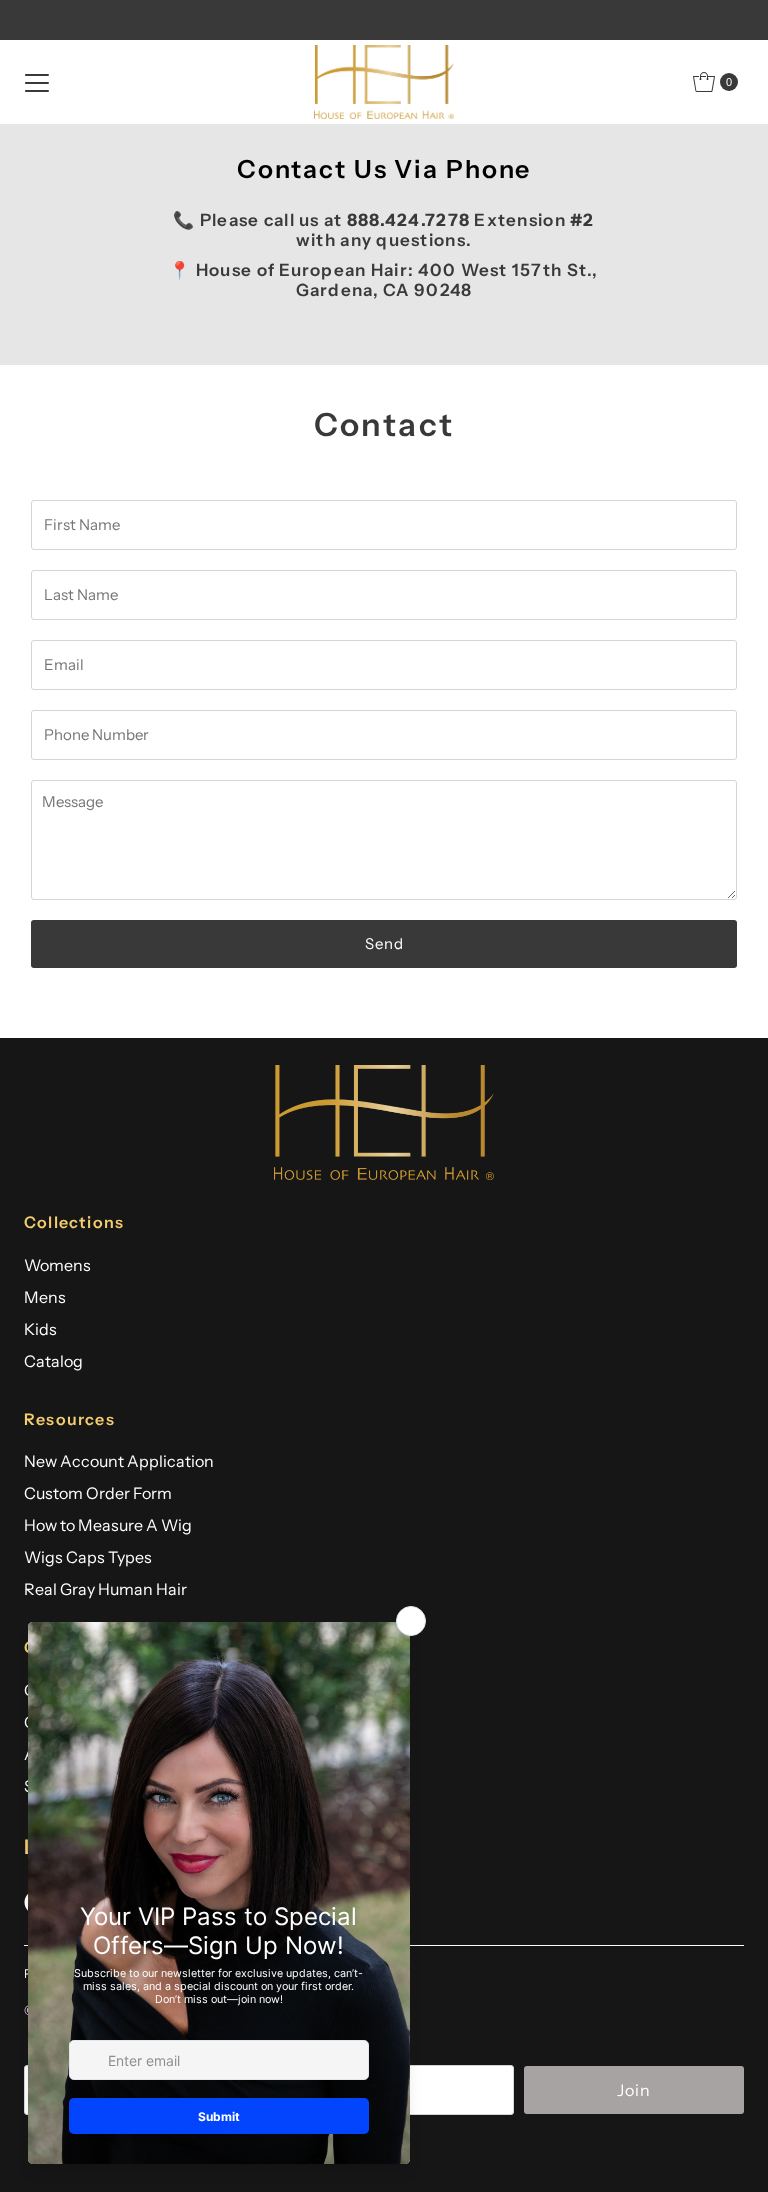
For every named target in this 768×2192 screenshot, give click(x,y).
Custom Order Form (98, 1493)
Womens (57, 1265)
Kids (40, 1329)
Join (634, 2090)
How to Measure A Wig (108, 1525)
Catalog (53, 1361)
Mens (45, 1297)
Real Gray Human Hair (105, 1589)
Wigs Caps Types (88, 1557)
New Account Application (119, 1461)
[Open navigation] (37, 82)
